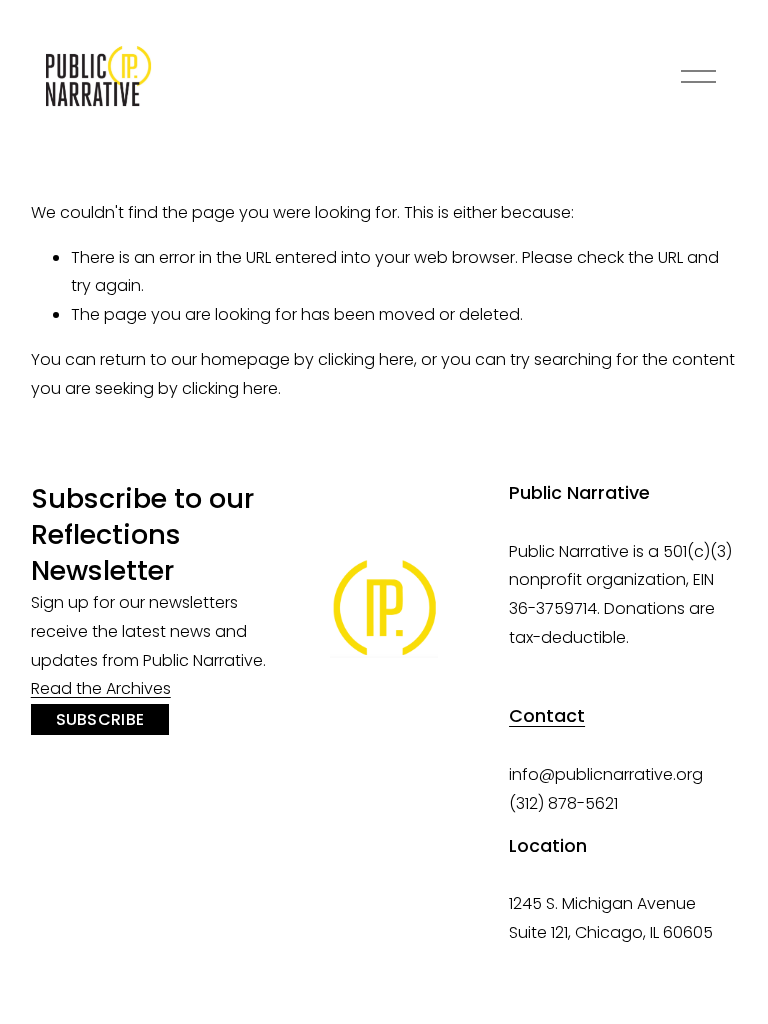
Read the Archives (101, 688)
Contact (547, 716)
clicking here (366, 359)
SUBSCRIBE (100, 719)
